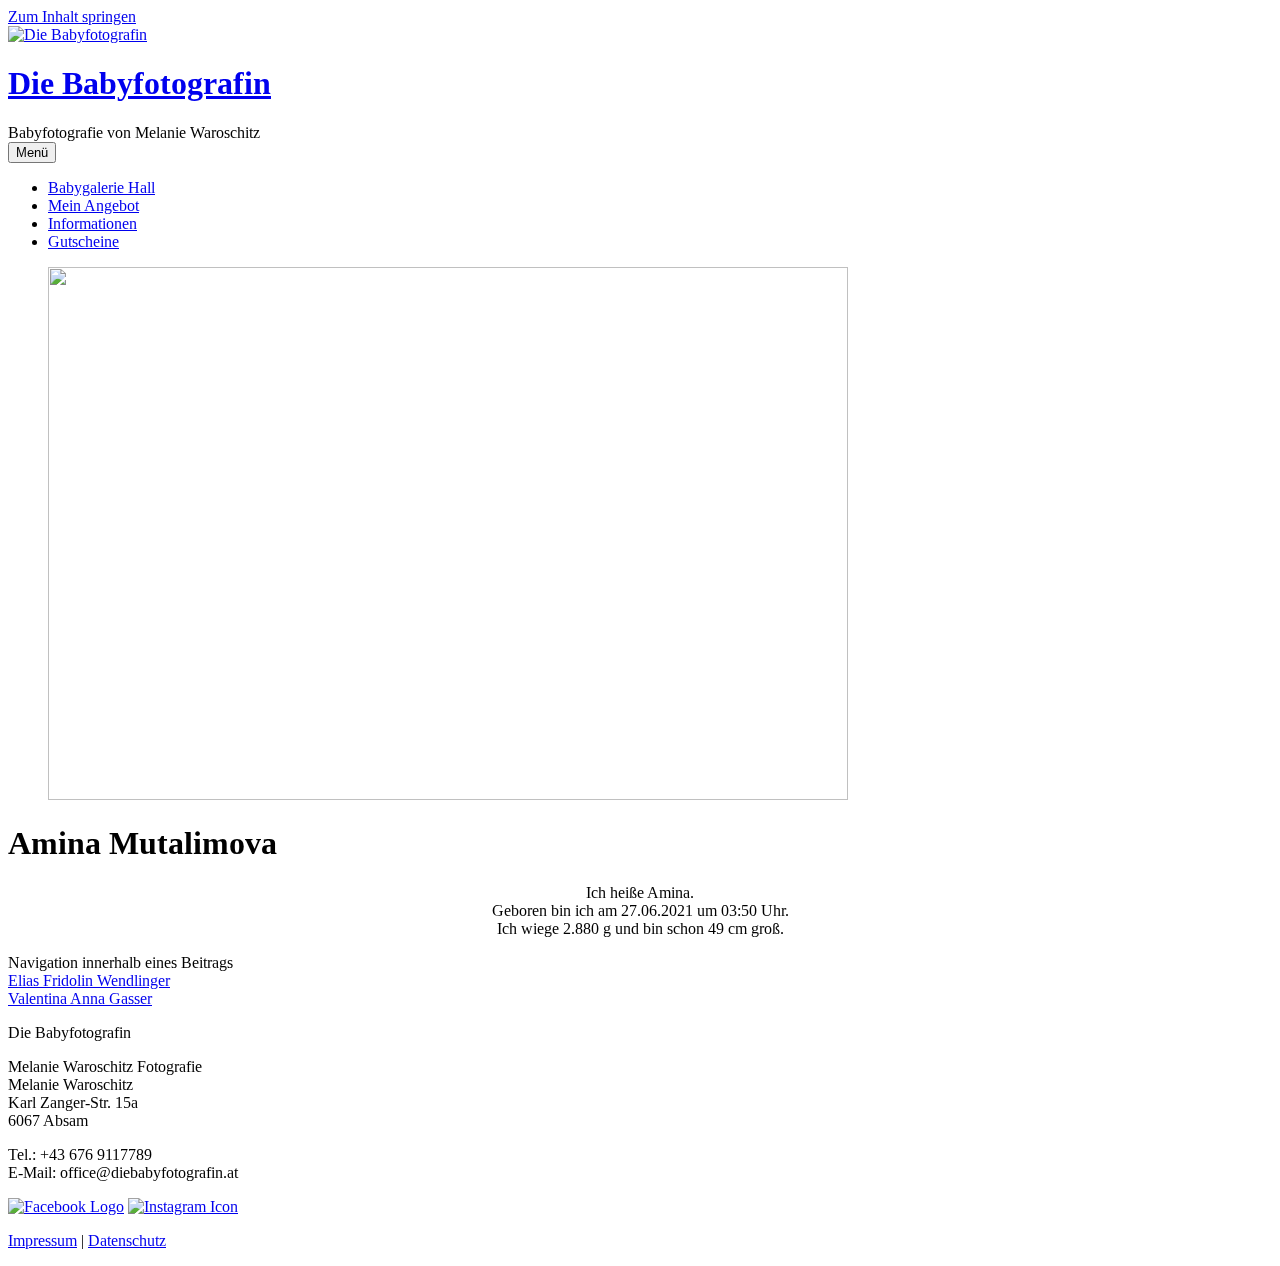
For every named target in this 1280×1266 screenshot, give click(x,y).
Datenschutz (127, 1240)
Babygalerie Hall (101, 187)
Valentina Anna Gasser (80, 998)
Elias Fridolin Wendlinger (89, 980)
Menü (32, 152)
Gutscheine (83, 241)
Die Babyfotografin (139, 83)
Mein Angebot (93, 205)
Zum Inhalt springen (72, 16)
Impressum (42, 1240)
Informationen (92, 223)
